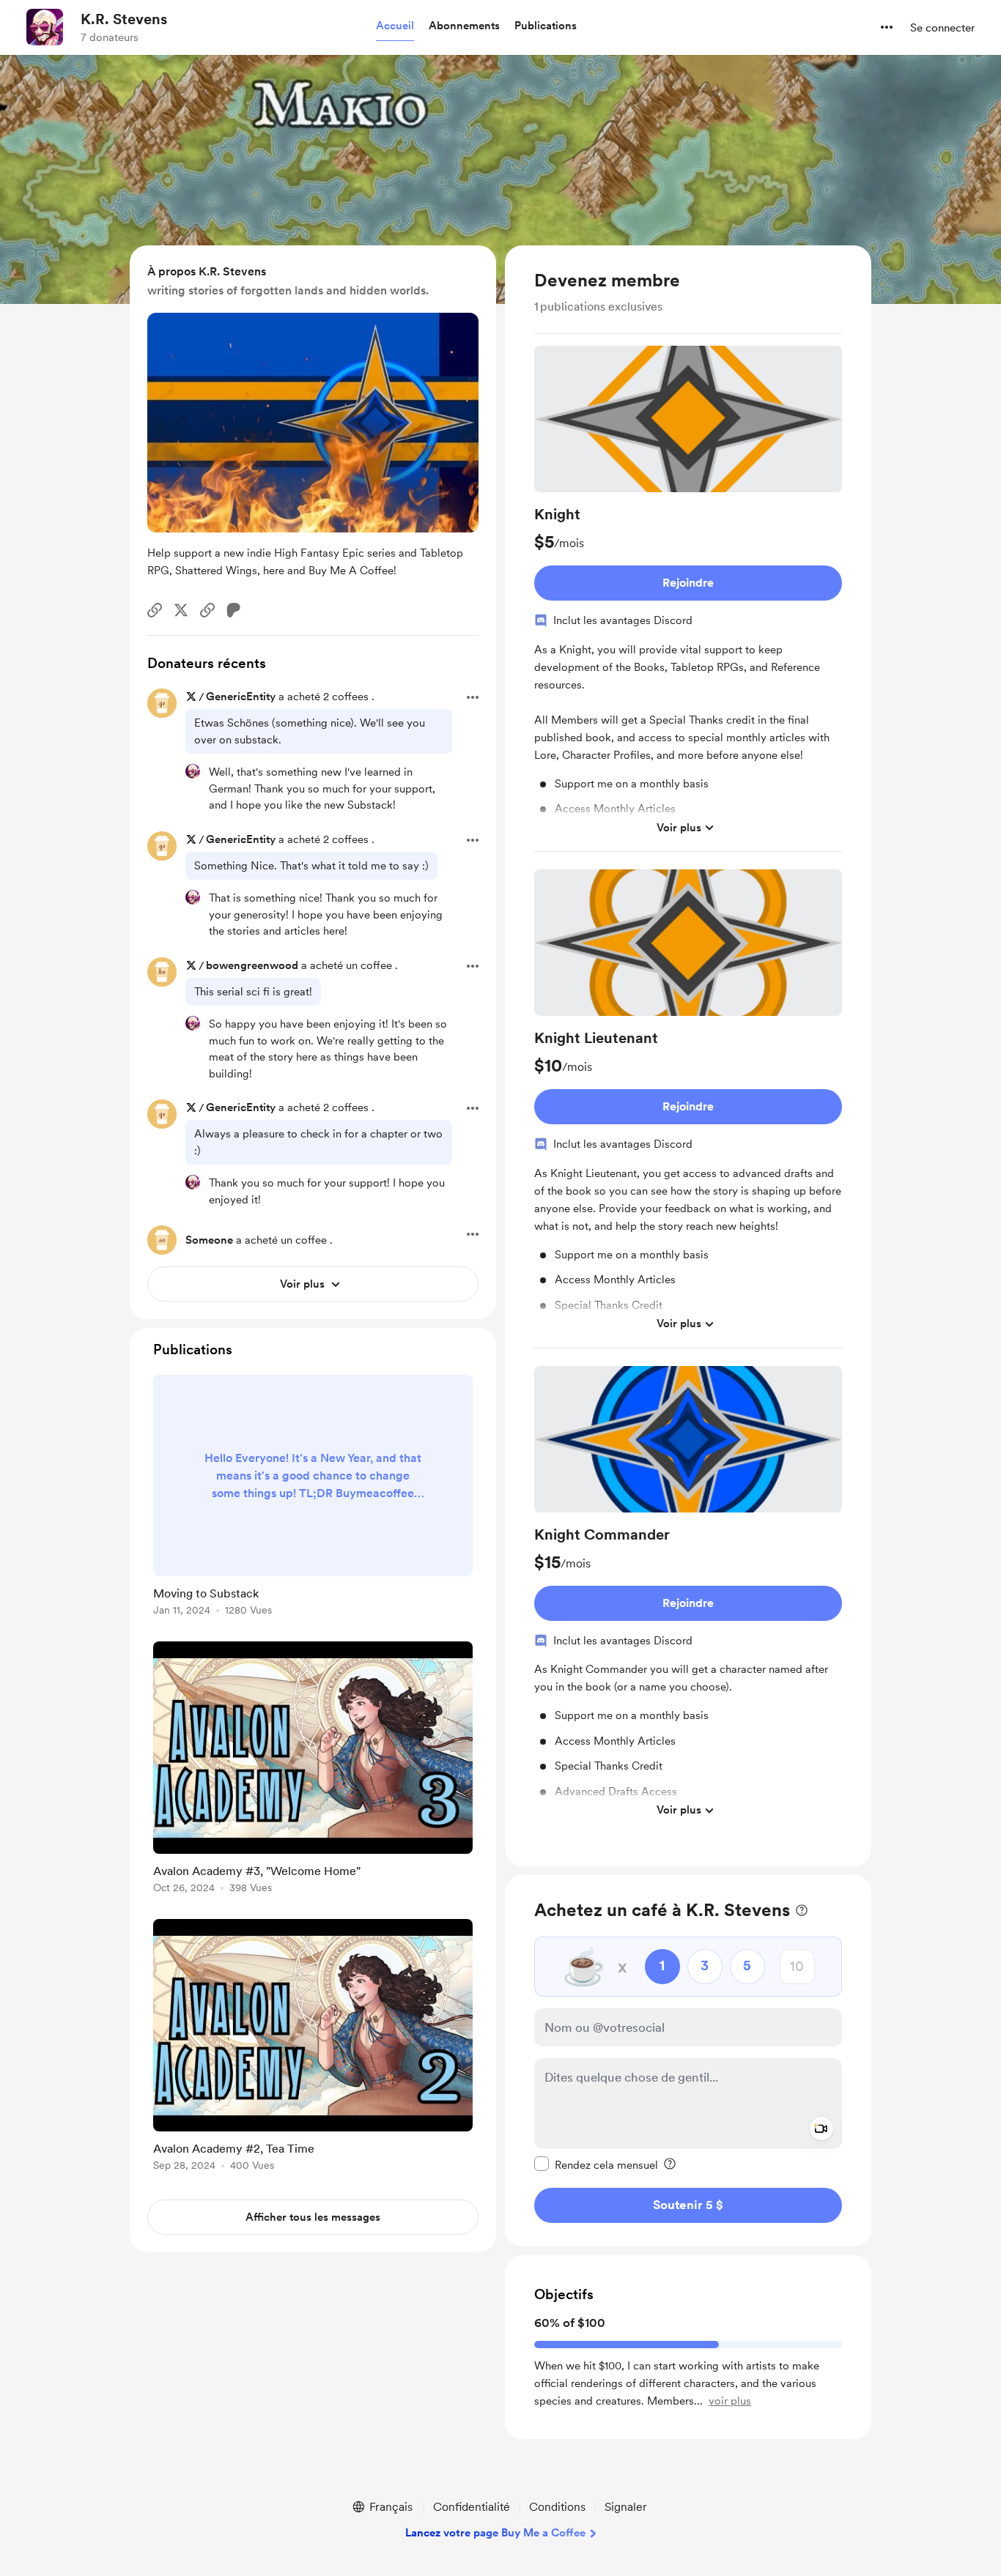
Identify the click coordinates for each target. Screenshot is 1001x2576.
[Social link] (155, 610)
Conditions (557, 2507)
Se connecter (942, 28)
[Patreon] (234, 610)
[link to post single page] (313, 1498)
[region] (688, 1056)
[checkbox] (596, 2164)
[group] (688, 599)
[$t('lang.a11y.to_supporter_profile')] (193, 771)
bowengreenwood (252, 965)
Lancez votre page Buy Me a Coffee (495, 2533)
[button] (395, 26)
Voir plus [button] (679, 828)
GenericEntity (241, 697)
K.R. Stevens (124, 19)
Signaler (626, 2507)
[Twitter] (181, 610)
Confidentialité (472, 2507)
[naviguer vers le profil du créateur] (45, 27)
